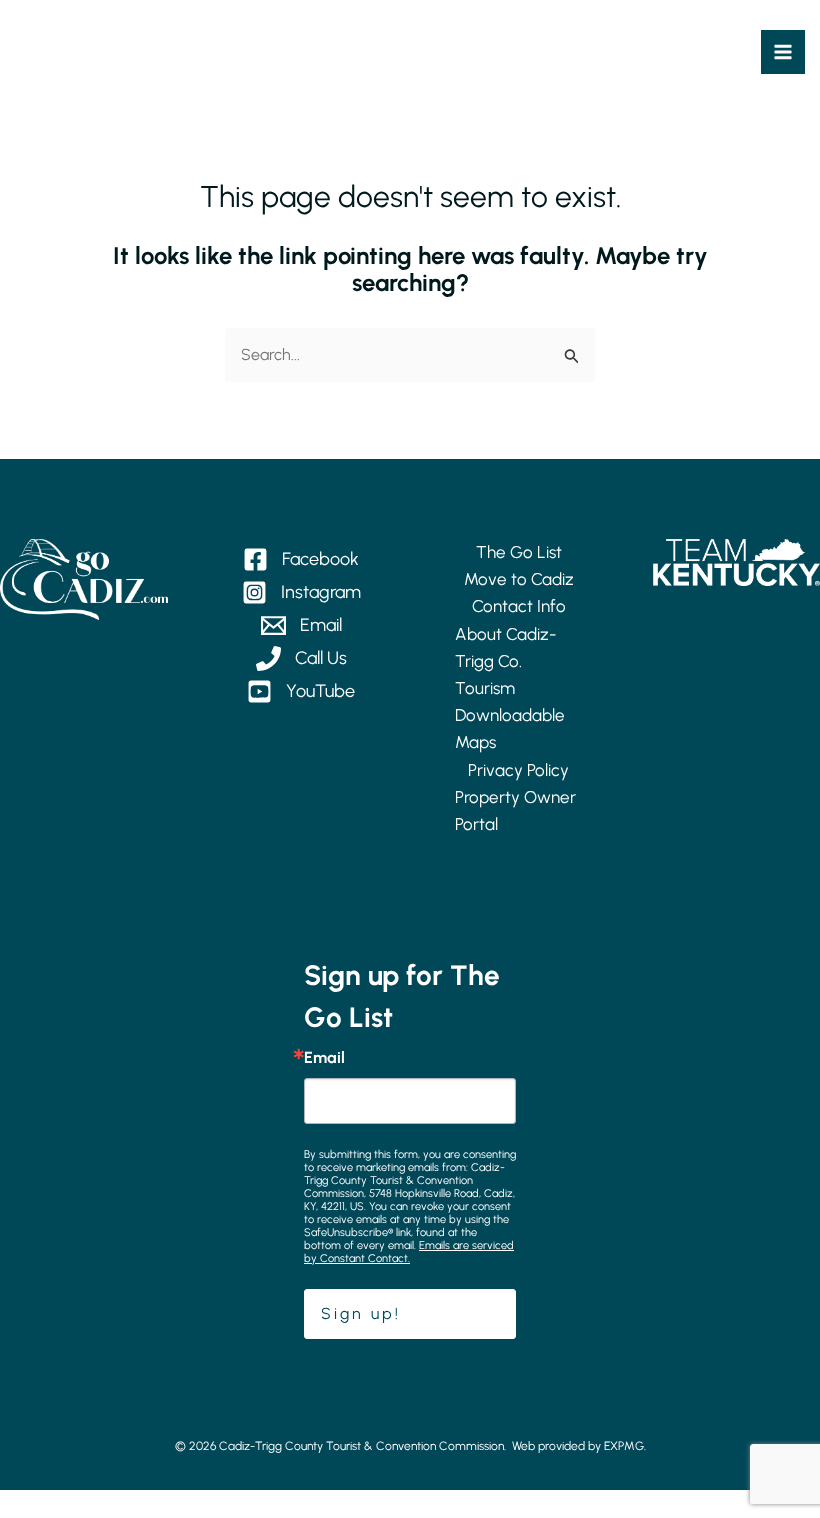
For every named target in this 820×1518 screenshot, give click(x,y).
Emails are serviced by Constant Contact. (409, 1252)
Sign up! (361, 1313)
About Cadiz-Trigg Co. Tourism (505, 661)
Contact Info (519, 606)
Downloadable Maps (510, 728)
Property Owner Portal (515, 810)
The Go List (519, 552)
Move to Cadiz (519, 579)
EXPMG (624, 1446)
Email (324, 1058)
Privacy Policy (518, 770)
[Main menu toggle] (783, 52)
